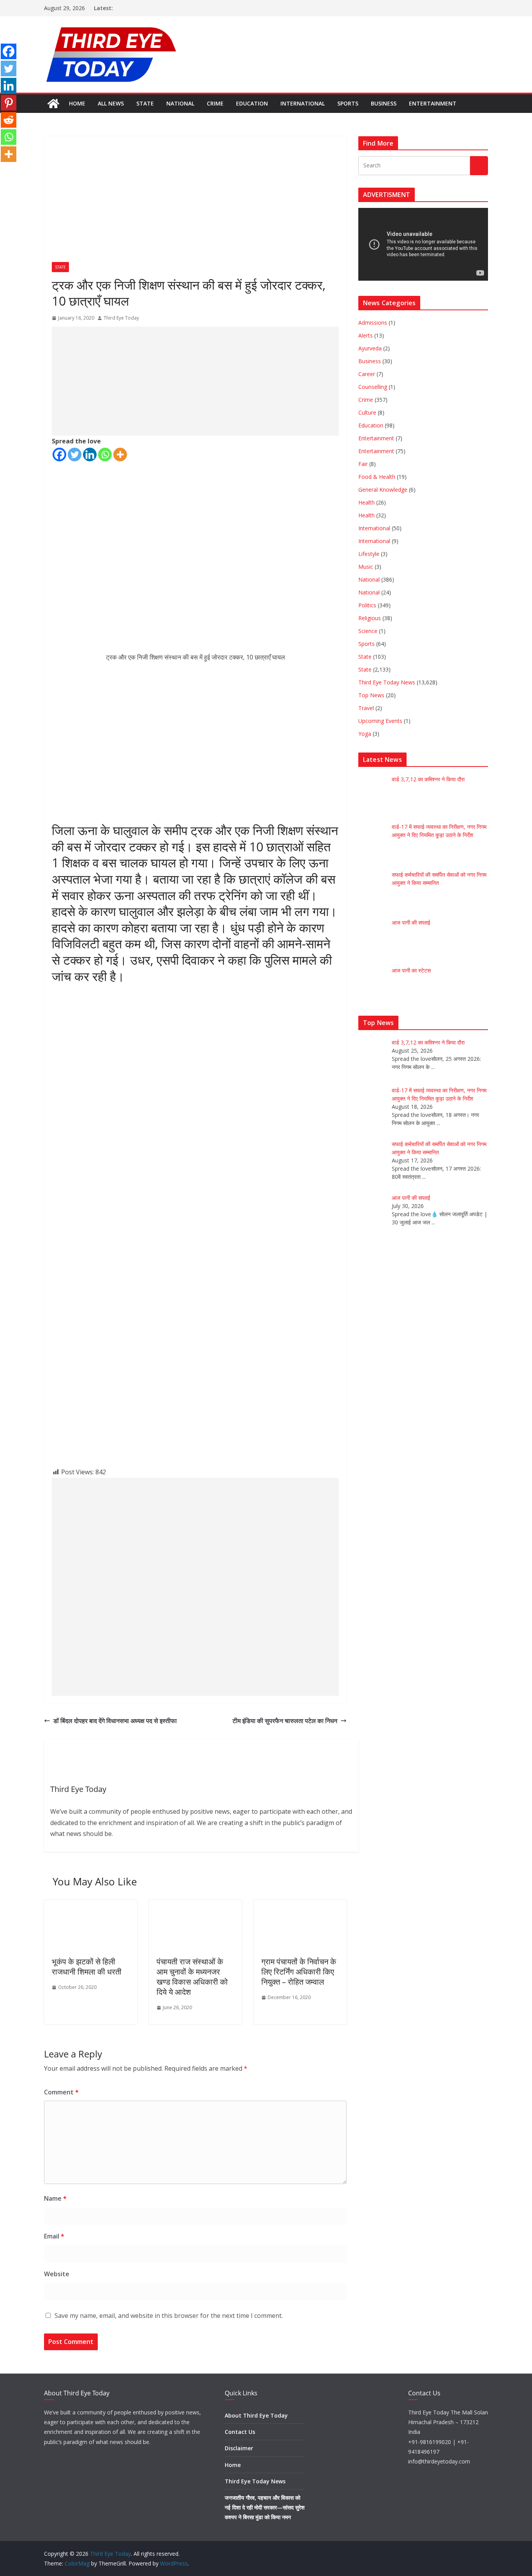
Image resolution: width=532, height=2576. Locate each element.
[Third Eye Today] (53, 104)
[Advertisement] (195, 381)
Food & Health (377, 477)
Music (366, 567)
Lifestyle (369, 554)
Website (57, 2274)
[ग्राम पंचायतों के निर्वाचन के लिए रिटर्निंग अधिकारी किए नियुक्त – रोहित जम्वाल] (300, 1905)
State (145, 103)
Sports (348, 103)
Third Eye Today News (387, 682)
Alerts (366, 335)
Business (384, 103)
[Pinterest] (9, 103)
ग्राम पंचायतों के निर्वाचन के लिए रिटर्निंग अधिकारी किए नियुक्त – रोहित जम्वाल (299, 1972)
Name (55, 2198)
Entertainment (433, 103)
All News (111, 103)
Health (366, 502)
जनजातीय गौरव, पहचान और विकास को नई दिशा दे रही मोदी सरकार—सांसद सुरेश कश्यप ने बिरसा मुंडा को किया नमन (265, 2507)
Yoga (365, 734)
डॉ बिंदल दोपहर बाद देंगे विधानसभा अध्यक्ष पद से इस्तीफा (115, 1721)
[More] (120, 455)
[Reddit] (9, 120)
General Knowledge (383, 490)
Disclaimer (239, 2448)
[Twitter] (75, 455)
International (303, 103)
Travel (366, 708)
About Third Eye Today (256, 2415)
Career (367, 374)
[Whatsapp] (105, 455)
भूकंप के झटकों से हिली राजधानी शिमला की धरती (87, 1967)
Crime (215, 103)
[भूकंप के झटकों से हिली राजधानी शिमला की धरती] (91, 1905)
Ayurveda (370, 348)
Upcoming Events (380, 721)
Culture (367, 412)
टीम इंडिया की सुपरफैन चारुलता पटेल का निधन (285, 1721)
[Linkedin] (90, 455)
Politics (367, 605)
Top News (371, 695)
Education (252, 103)
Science (368, 631)
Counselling (373, 387)
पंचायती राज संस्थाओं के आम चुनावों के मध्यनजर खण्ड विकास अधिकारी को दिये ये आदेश (192, 1977)
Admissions (373, 323)
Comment (61, 2092)
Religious (370, 618)
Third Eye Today (121, 318)
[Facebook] (59, 455)
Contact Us (240, 2432)
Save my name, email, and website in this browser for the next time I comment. (169, 2316)
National (180, 103)
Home (77, 103)
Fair (363, 464)
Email (54, 2236)
